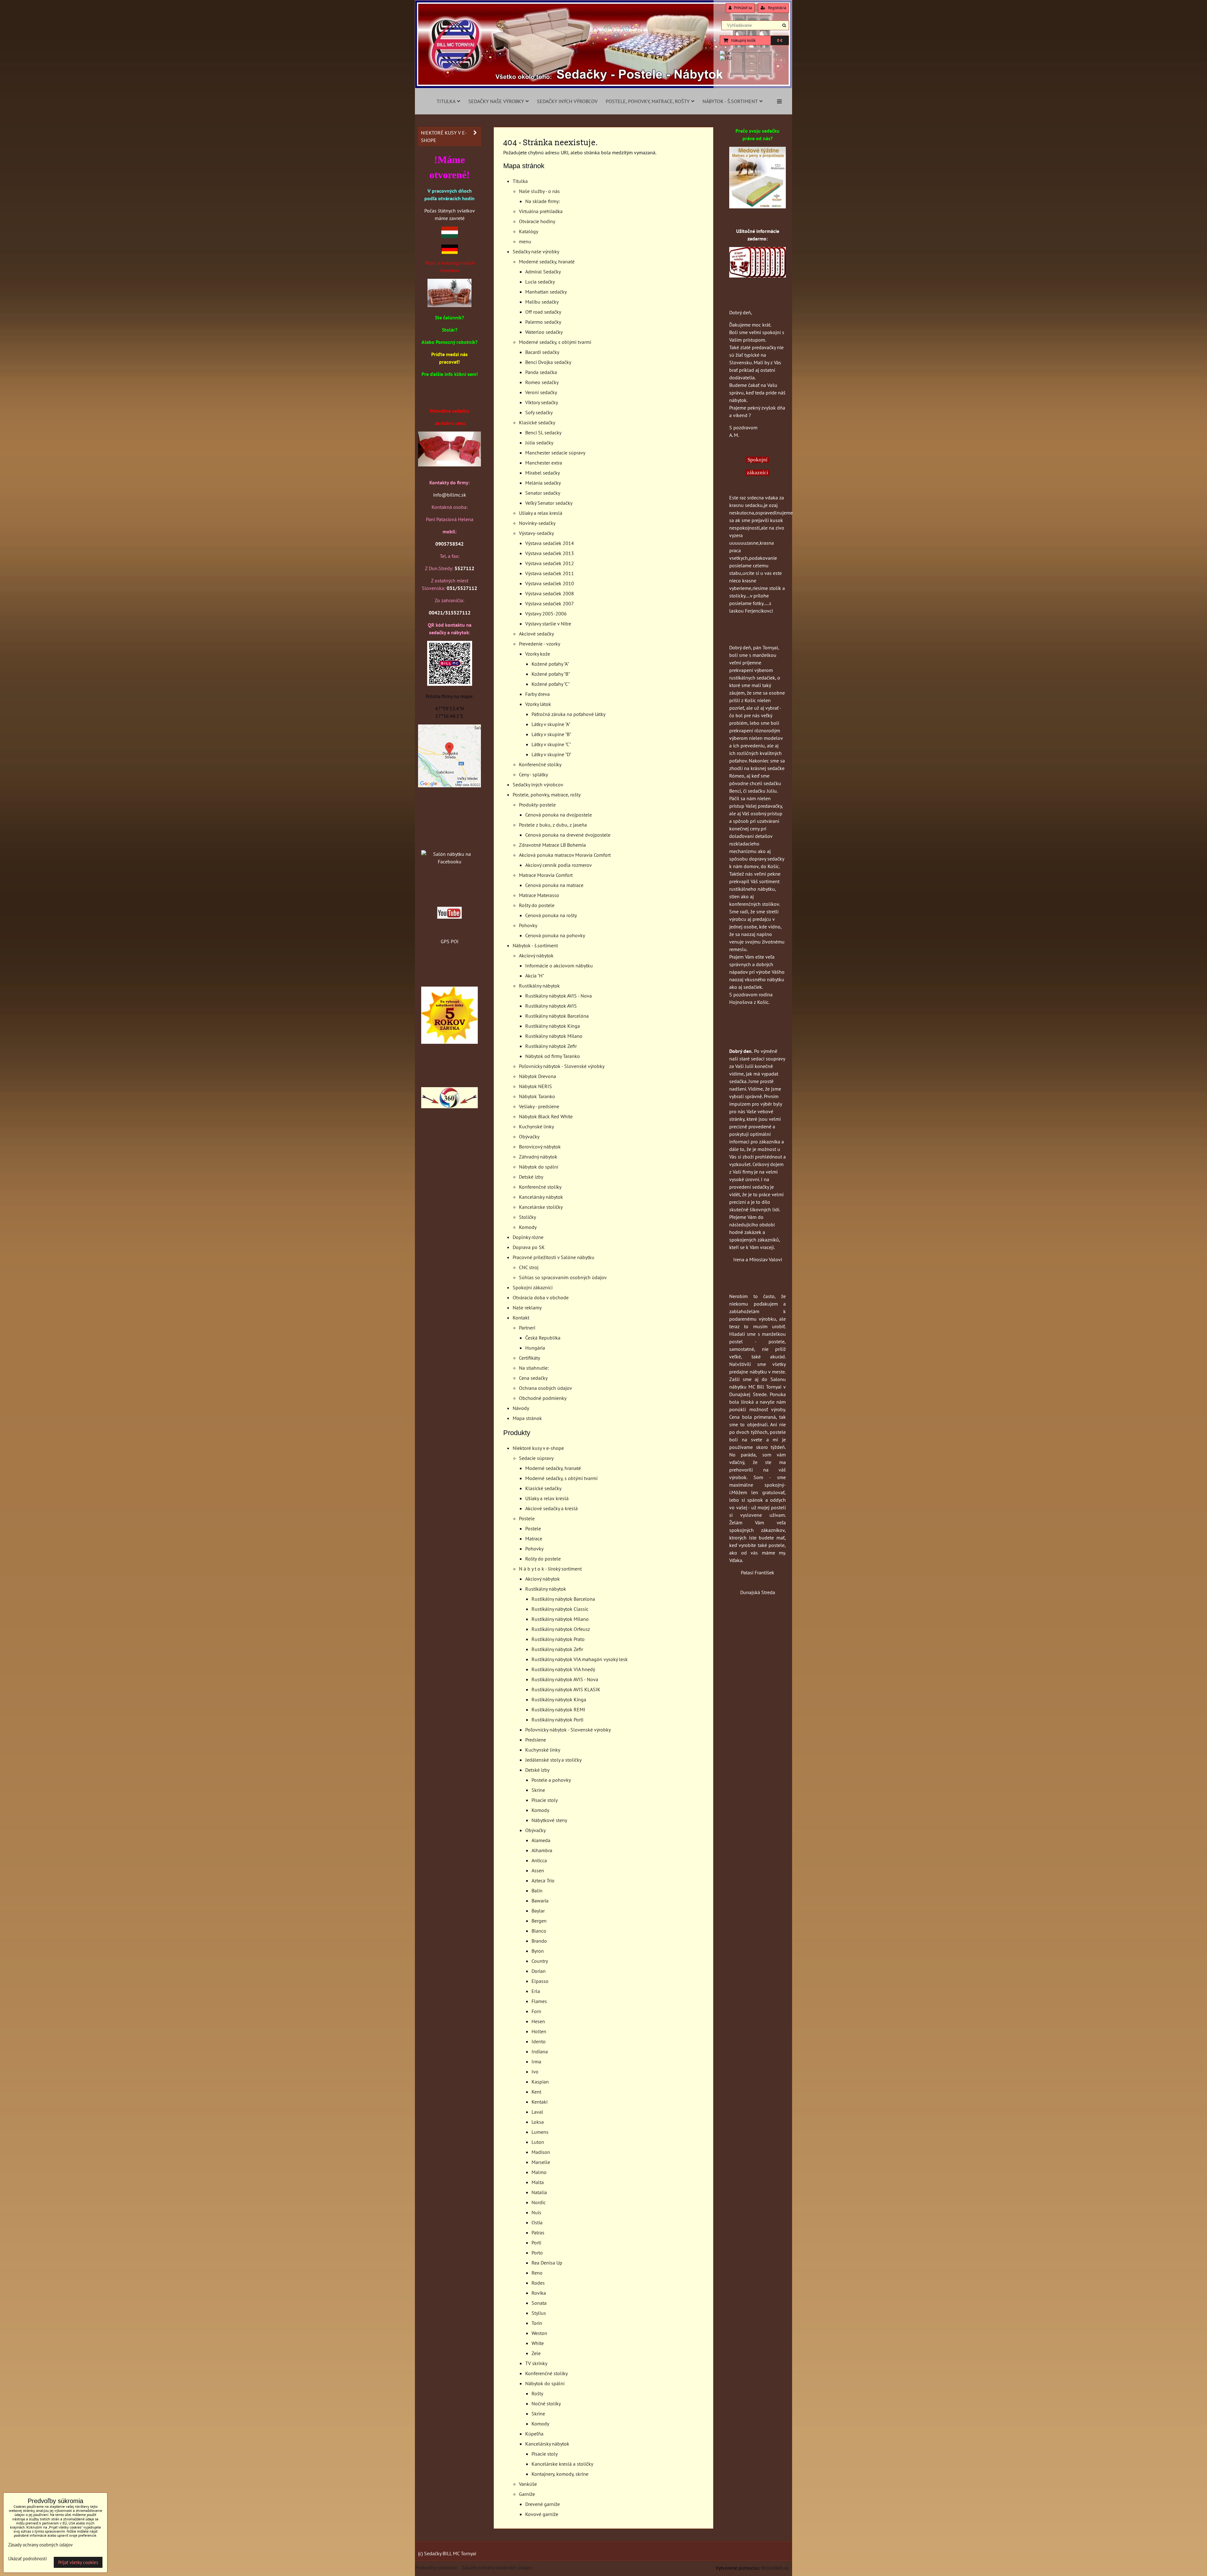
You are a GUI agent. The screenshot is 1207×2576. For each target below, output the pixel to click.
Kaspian (540, 2082)
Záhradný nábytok (538, 1157)
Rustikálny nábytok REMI (558, 1709)
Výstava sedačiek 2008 (550, 593)
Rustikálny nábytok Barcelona (563, 1599)
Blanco (539, 1931)
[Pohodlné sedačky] (603, 86)
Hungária (535, 1348)
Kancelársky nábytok (541, 1197)
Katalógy (529, 231)
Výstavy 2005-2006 (546, 614)
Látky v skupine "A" (551, 724)
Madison (541, 2152)
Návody (521, 1408)
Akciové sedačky (536, 634)
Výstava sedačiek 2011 (550, 573)
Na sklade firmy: (543, 201)
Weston (539, 2333)
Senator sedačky (543, 493)
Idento (539, 2041)
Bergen (539, 1921)
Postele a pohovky (551, 1780)
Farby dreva (537, 694)
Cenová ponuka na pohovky (555, 935)
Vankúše (528, 2484)
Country (540, 1961)
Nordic (539, 2202)
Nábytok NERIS (535, 1086)
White (538, 2343)
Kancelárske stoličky (541, 1207)
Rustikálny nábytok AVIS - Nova (559, 996)
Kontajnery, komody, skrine (560, 2474)
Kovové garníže (542, 2514)
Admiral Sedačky (543, 272)
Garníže (527, 2494)
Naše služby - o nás (539, 191)
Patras (538, 2232)
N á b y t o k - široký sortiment (550, 1569)
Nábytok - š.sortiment (730, 101)
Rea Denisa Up (547, 2263)
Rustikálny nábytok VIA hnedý (563, 1669)
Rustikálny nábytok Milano (554, 1036)
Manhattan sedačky (546, 292)
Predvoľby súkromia (436, 2568)
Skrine (538, 1790)
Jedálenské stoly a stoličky (553, 1760)
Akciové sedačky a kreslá (551, 1508)
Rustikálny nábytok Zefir (551, 1046)
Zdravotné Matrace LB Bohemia (552, 845)
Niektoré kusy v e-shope (538, 1448)
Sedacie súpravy (536, 1458)
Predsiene (536, 1740)
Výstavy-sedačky (536, 533)
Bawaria (540, 1901)
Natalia (539, 2192)
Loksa (538, 2122)
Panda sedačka (541, 372)
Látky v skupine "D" (551, 754)
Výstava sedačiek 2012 (550, 563)
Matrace (534, 1538)
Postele (527, 1518)
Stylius (539, 2313)
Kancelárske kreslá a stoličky (562, 2464)
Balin (537, 1891)
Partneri (527, 1328)
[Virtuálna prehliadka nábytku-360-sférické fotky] (449, 1106)
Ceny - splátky (533, 774)
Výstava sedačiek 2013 (550, 553)
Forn (536, 2011)
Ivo (535, 2072)
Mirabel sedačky (543, 473)
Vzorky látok (538, 704)
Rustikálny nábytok (539, 986)
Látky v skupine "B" (551, 734)
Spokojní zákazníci (533, 1287)
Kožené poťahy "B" (551, 674)
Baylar (538, 1911)
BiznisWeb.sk (775, 2568)
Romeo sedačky (542, 382)
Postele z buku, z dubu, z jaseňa (553, 825)
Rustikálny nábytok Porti (557, 1720)
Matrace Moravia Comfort (546, 875)
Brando (539, 1941)
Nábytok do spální (539, 1167)
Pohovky (528, 925)
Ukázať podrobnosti (28, 2559)
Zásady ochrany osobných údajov (497, 2568)
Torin (537, 2323)
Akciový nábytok (536, 955)
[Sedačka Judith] (449, 465)
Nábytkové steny (549, 1820)
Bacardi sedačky (542, 352)
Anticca (539, 1860)
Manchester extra (544, 463)
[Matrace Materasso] (758, 206)
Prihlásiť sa (742, 8)
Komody (528, 1227)
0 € (780, 40)
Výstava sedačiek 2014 (550, 543)
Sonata (539, 2303)
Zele (536, 2353)
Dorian (539, 1971)
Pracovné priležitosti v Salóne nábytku (554, 1257)
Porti (536, 2243)
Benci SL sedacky (543, 432)
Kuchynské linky (536, 1126)
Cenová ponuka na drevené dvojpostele (568, 835)
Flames (539, 2001)
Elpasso (540, 1981)
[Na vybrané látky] (449, 1042)
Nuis (536, 2212)
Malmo (539, 2172)
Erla (536, 1991)
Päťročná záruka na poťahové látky (568, 714)
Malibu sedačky (542, 302)
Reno (537, 2273)
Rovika (539, 2293)
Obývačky (529, 1137)
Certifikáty (529, 1358)
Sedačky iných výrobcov (567, 101)
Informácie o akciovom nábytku (559, 966)
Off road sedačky (543, 312)
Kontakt (521, 1318)
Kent (536, 2092)
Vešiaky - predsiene (539, 1106)
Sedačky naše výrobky (496, 101)
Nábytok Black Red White (546, 1116)
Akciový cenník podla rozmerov (559, 865)
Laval (537, 2112)
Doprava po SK (529, 1247)
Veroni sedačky (541, 392)
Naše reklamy (527, 1307)
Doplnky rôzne (528, 1237)
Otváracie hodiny (537, 221)
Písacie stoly (545, 1800)
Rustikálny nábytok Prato (558, 1639)
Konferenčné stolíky (540, 764)
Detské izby (531, 1177)
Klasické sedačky (537, 422)
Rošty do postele (537, 905)
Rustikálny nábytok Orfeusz (561, 1629)
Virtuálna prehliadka (541, 211)
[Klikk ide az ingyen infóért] (758, 276)
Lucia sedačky (540, 282)
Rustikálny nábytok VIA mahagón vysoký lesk (580, 1659)
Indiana (540, 2051)
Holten (539, 2031)
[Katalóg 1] (449, 305)
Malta (538, 2182)
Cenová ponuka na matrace (554, 885)
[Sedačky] (449, 842)
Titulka (446, 101)
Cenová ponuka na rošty (551, 915)
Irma (536, 2061)
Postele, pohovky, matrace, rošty (648, 101)
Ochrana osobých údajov (546, 1388)
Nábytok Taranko (537, 1096)
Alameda (541, 1840)
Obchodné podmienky (543, 1398)
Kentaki (540, 2102)
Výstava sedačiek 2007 (550, 603)
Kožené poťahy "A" (550, 664)
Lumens (540, 2132)
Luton (538, 2142)
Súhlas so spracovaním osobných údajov (563, 1277)
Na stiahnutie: (534, 1368)
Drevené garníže (543, 2504)
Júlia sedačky (539, 443)
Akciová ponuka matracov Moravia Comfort (565, 855)
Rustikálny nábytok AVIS (551, 1006)
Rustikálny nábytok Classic (560, 1609)
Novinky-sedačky (537, 523)
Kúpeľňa (534, 2434)
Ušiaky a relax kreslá (541, 513)
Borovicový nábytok (540, 1147)
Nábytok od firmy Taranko (553, 1056)
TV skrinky (536, 2363)
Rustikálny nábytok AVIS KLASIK (566, 1689)
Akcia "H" (535, 976)
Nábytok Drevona (537, 1076)
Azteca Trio (543, 1880)
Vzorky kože (538, 654)
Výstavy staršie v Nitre (548, 624)
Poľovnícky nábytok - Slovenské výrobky (562, 1066)
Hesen (538, 2021)
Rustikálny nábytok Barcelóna (557, 1016)
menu (525, 241)
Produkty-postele (537, 805)
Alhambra (542, 1850)
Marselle (541, 2162)
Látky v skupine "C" (551, 744)
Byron (538, 1951)
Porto (537, 2253)
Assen (538, 1870)
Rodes (538, 2283)
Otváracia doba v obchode (541, 1297)
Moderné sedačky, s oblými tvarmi (555, 342)
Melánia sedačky (543, 483)
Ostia (537, 2222)
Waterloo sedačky (544, 332)
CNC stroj (529, 1267)
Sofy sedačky (539, 412)
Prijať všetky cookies (78, 2562)
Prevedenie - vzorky (540, 644)
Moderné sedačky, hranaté (547, 261)
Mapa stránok (527, 1418)
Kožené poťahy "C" (551, 684)
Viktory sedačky (542, 402)
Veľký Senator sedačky (549, 503)
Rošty (537, 2393)
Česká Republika (543, 1338)
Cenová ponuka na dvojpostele (559, 815)
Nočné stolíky (546, 2403)
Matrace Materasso (539, 895)
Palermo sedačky (543, 322)
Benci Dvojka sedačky (548, 362)
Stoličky (527, 1217)
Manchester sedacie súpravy (555, 453)
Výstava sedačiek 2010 (550, 583)
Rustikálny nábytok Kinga (553, 1026)
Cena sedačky (533, 1378)
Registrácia (777, 8)
